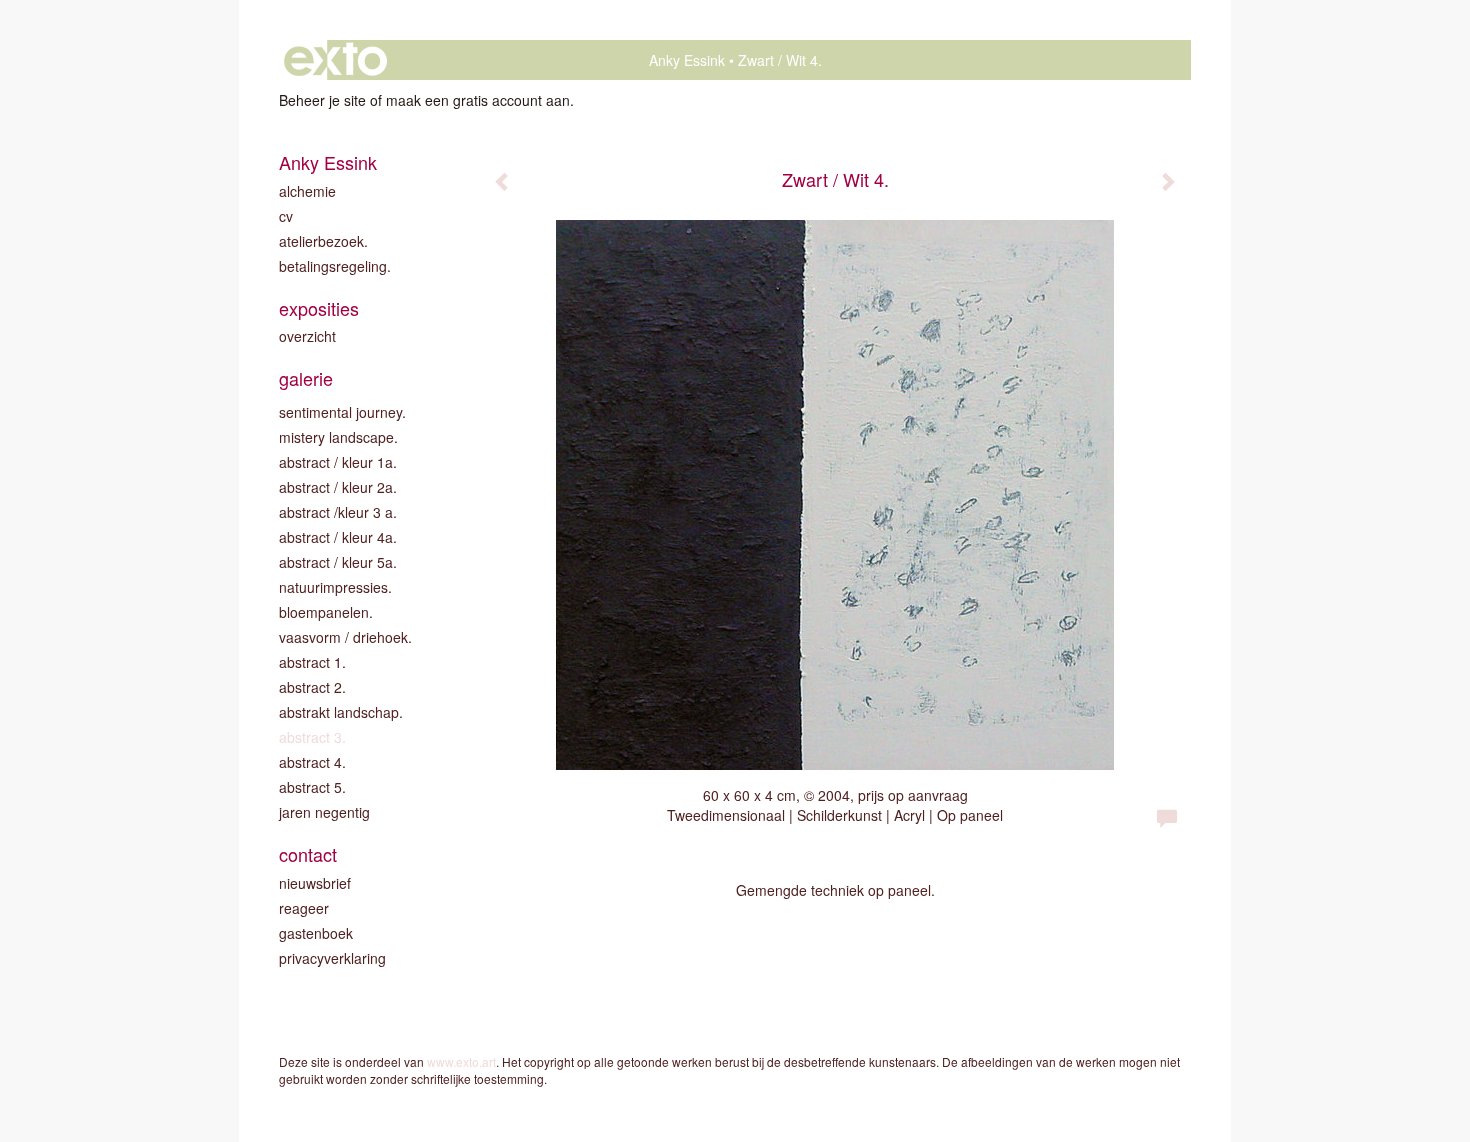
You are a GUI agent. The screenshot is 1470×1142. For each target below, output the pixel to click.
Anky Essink (687, 60)
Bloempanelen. (326, 612)
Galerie (306, 378)
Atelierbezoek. (323, 241)
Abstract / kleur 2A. (338, 487)
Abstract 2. (312, 687)
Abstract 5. (312, 787)
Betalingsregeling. (335, 266)
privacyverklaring (332, 958)
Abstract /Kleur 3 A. (338, 512)
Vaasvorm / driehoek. (345, 637)
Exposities (319, 308)
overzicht (307, 336)
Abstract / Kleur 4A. (338, 537)
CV (286, 216)
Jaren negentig (324, 812)
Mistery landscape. (338, 437)
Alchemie (307, 191)
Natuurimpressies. (335, 587)
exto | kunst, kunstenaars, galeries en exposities (335, 60)
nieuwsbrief (315, 883)
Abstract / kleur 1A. (338, 462)
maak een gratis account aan (478, 100)
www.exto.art (461, 1061)
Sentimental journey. (342, 412)
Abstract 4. (312, 762)
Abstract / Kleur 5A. (338, 562)
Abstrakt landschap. (341, 712)
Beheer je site (322, 100)
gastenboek (316, 933)
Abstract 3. (312, 737)
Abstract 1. (312, 662)
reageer (304, 908)
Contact (308, 854)
